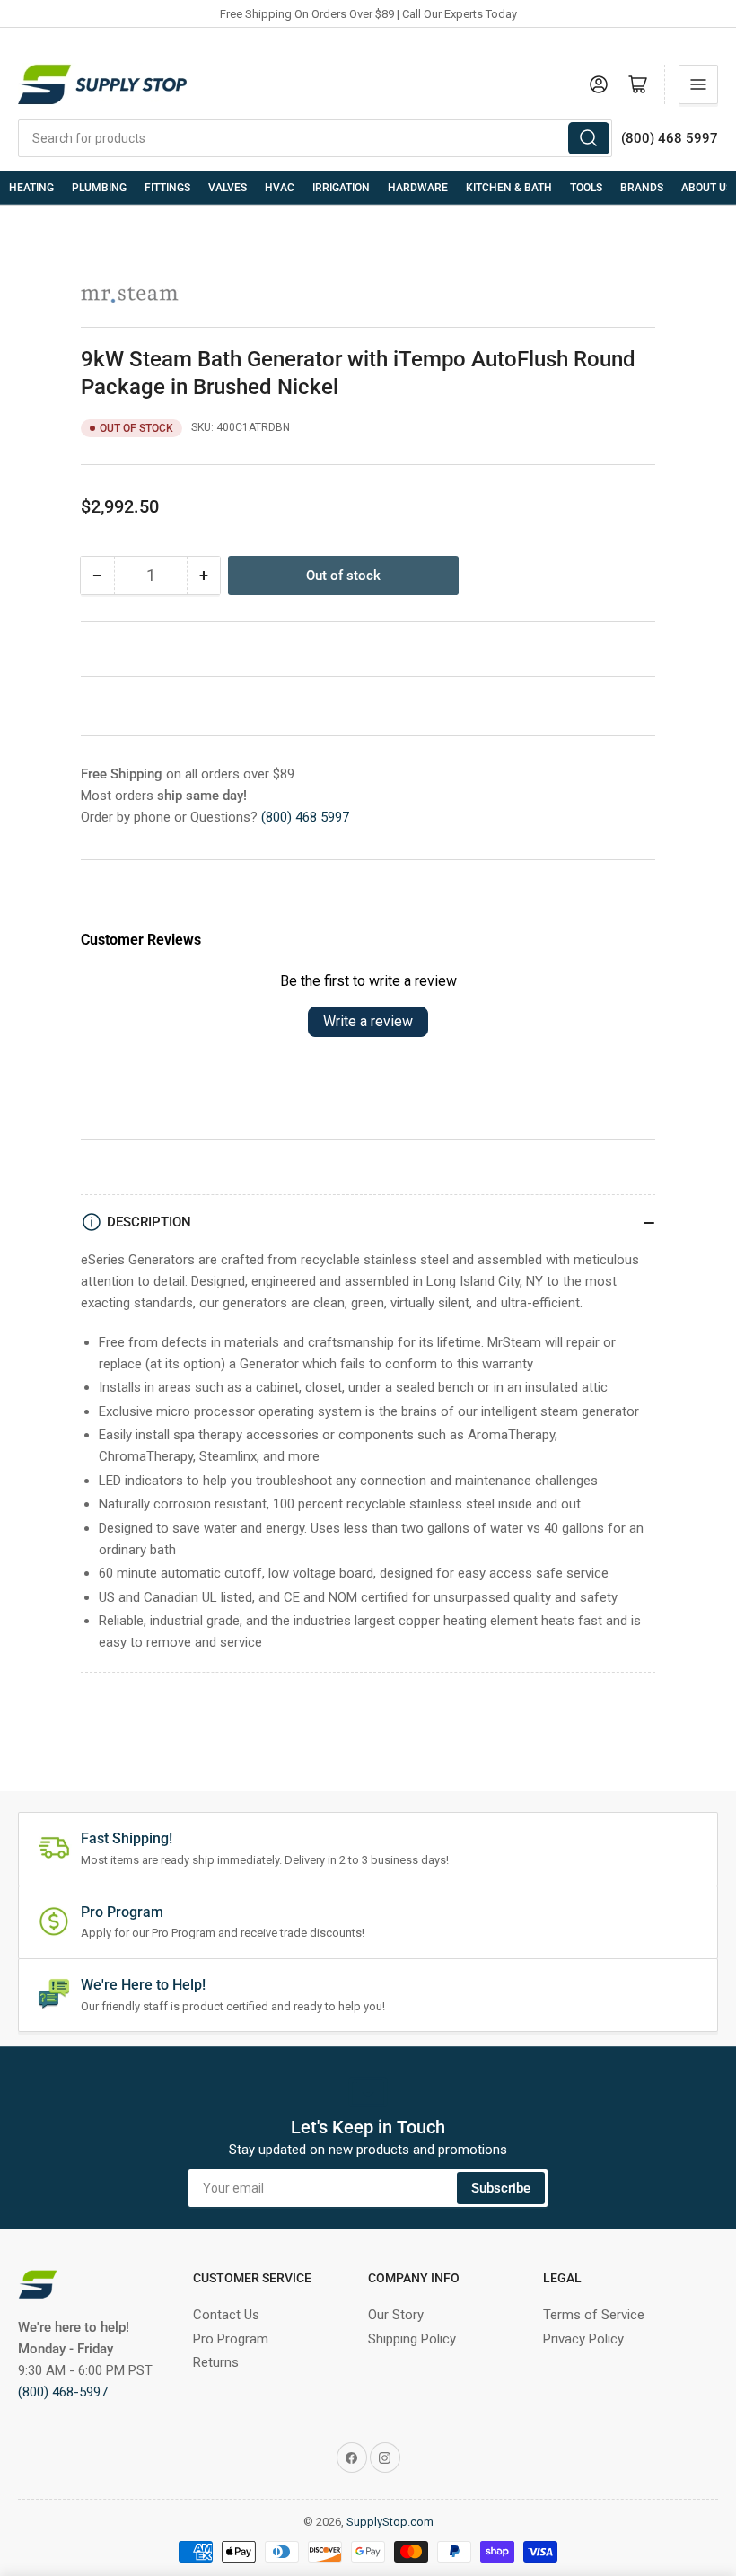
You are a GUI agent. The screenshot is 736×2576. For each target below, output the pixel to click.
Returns (216, 2362)
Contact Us (226, 2315)
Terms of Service (594, 2315)
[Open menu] (698, 84)
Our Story (396, 2315)
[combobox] (315, 138)
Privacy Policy (583, 2339)
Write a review (368, 1021)
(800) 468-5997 (63, 2392)
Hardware (418, 188)
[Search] (589, 138)
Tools (586, 188)
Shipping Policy (412, 2339)
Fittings (167, 188)
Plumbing (99, 188)
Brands (642, 188)
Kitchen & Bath (509, 188)
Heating (31, 188)
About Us (707, 188)
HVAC (280, 188)
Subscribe (501, 2188)
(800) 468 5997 (305, 817)
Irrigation (341, 188)
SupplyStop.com (390, 2522)
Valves (228, 188)
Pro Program (231, 2339)
